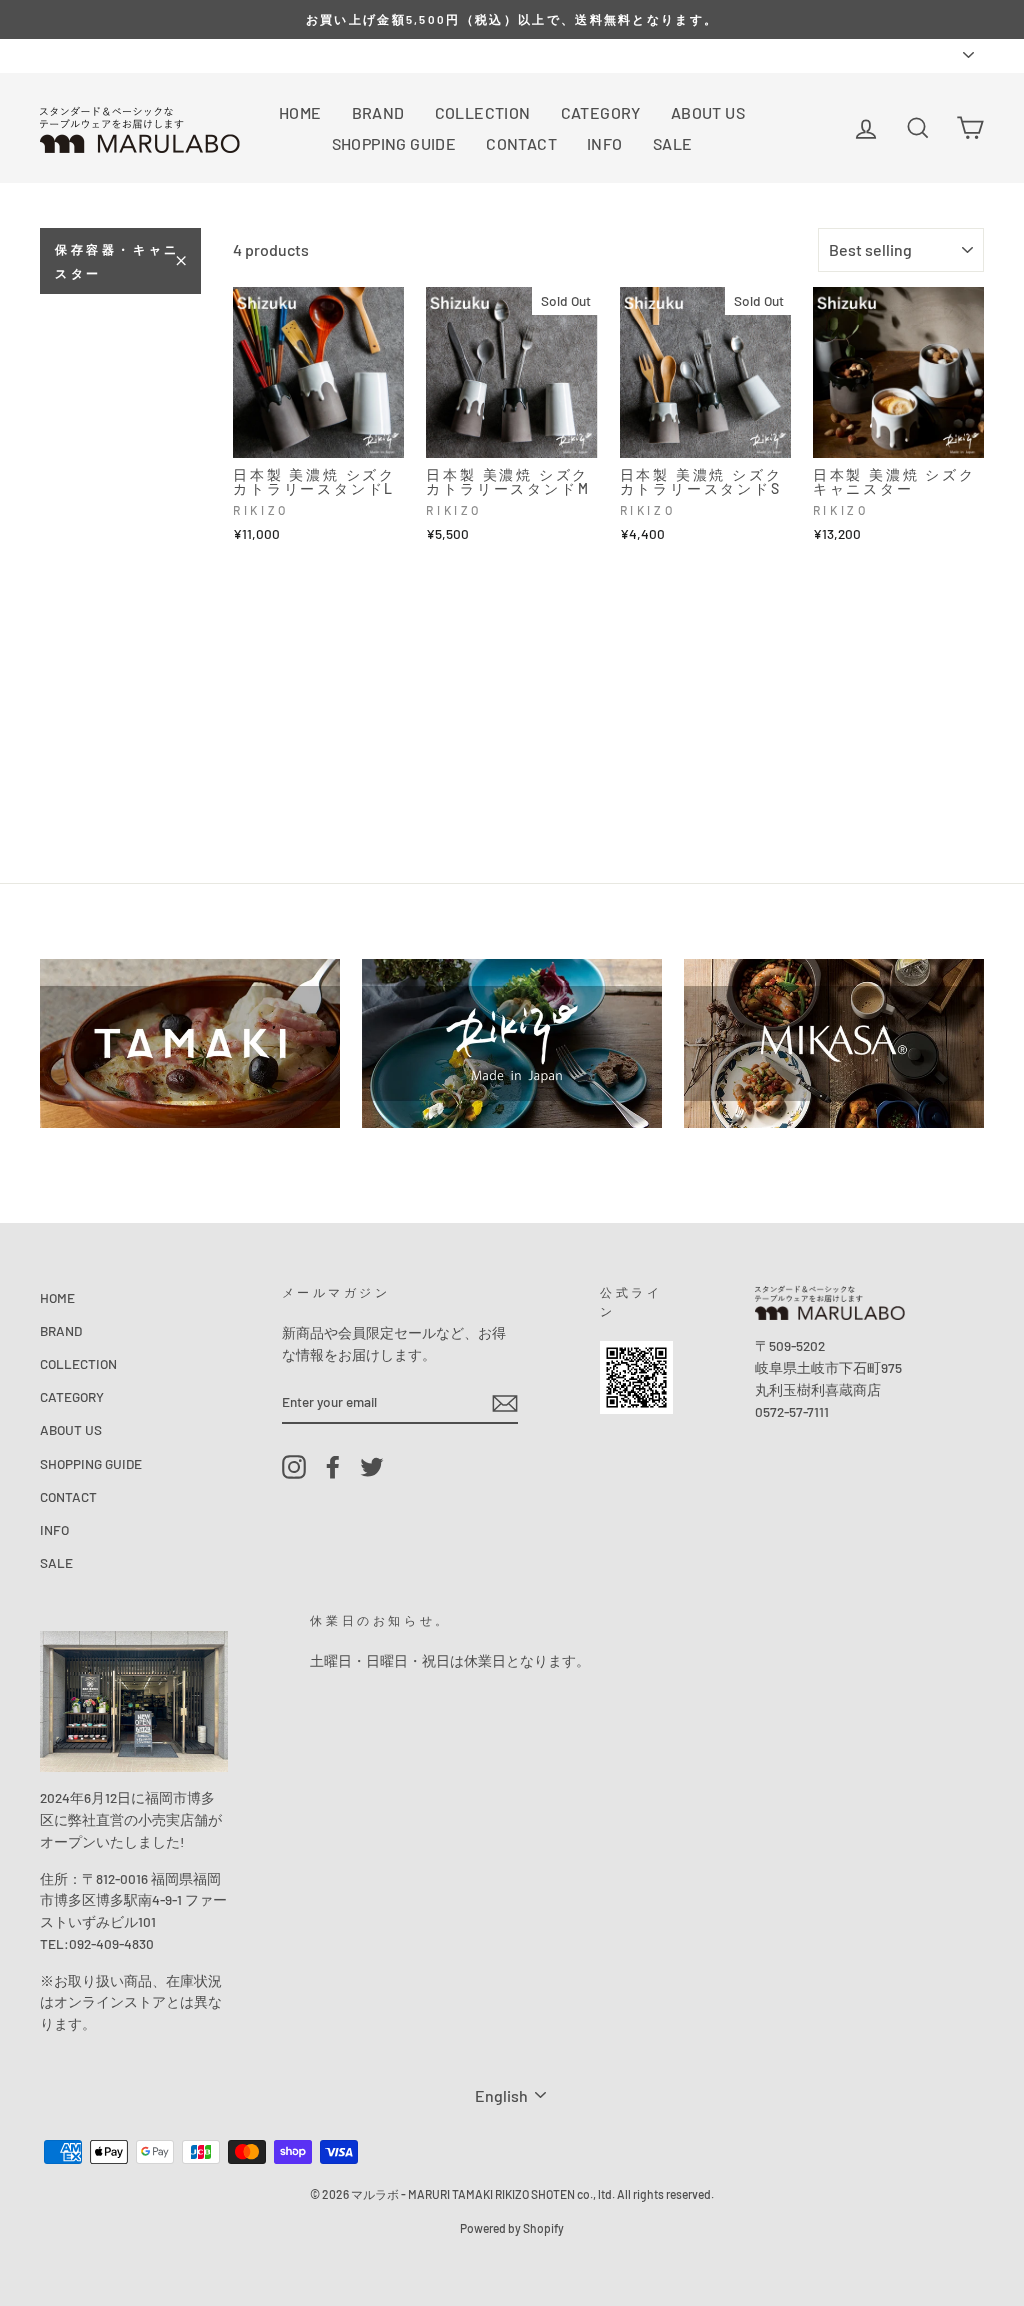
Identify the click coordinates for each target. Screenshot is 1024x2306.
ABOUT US (708, 112)
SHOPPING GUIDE (394, 143)
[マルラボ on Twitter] (372, 1466)
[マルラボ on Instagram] (294, 1466)
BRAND (378, 112)
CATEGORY (601, 112)
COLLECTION (483, 112)
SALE (673, 143)
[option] (512, 19)
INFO (605, 143)
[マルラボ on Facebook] (333, 1466)
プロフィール (142, 54)
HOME (300, 112)
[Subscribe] (505, 1402)
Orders (60, 54)
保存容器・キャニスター (117, 261)
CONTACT (521, 143)
